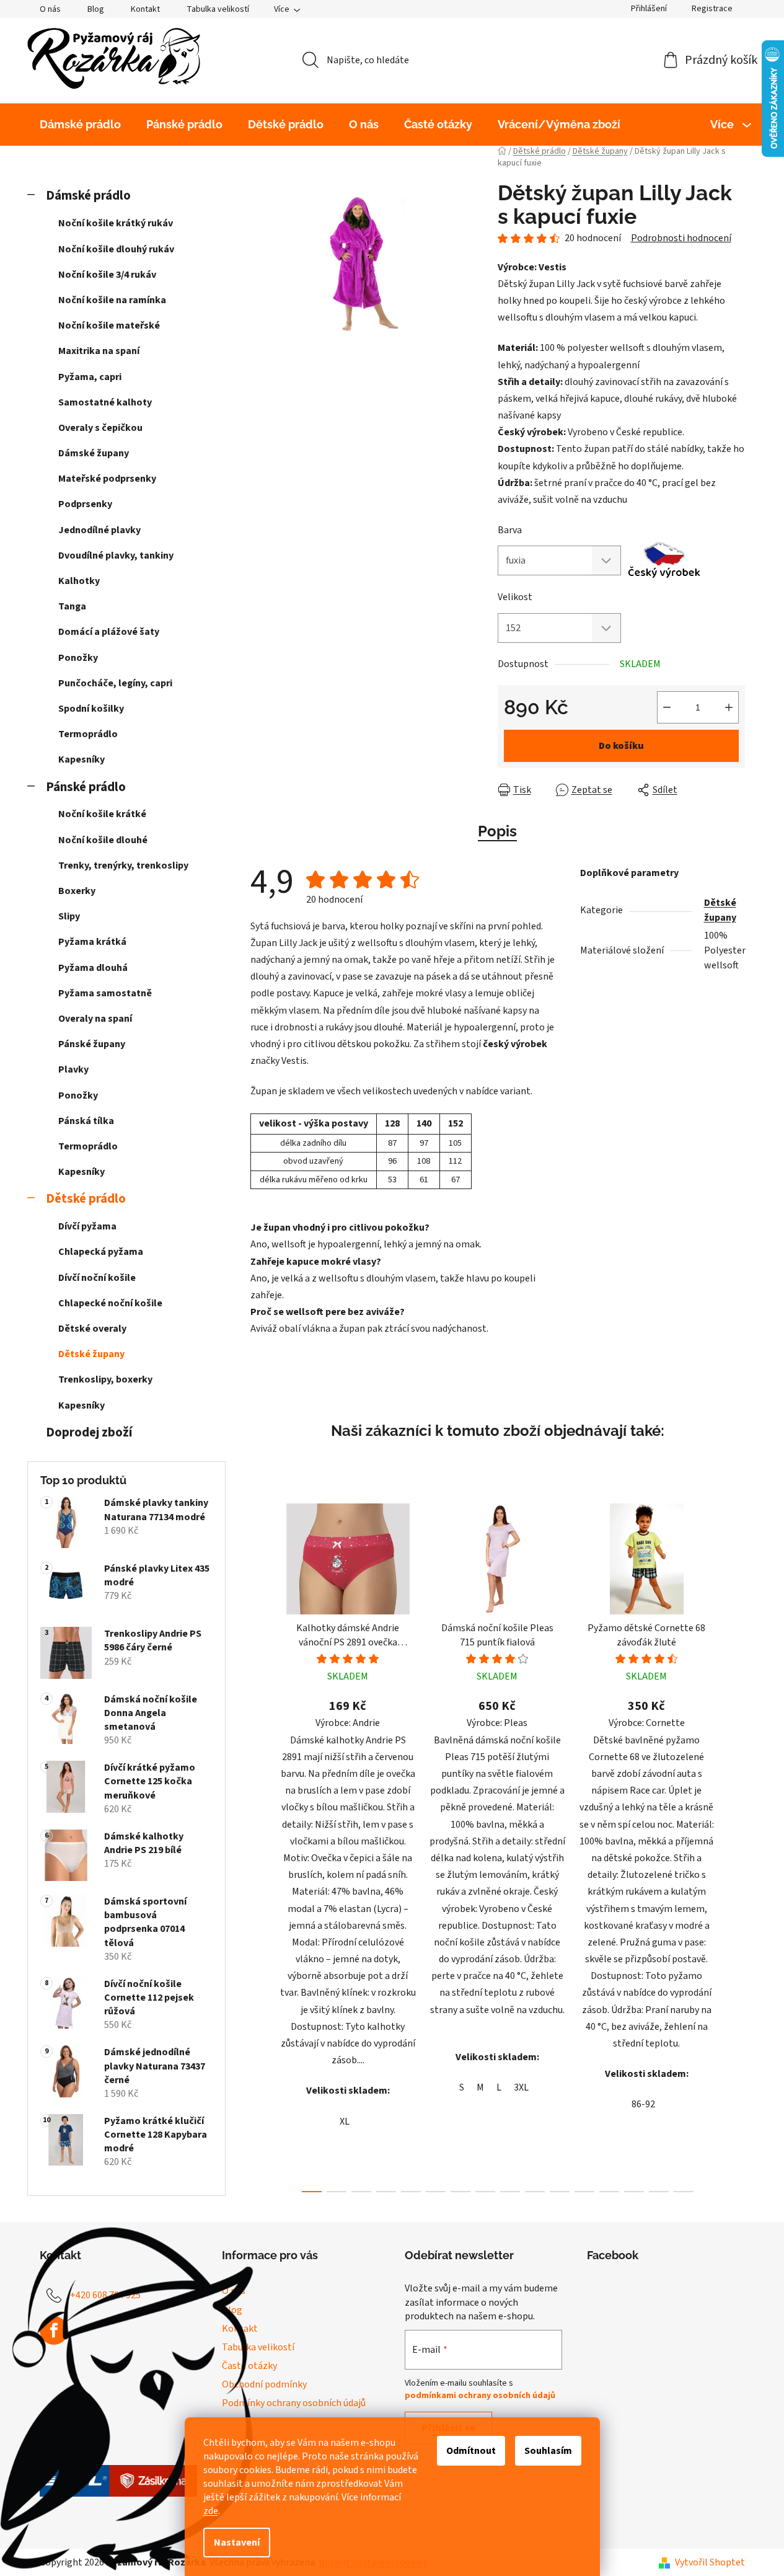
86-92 (643, 2104)
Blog (96, 9)
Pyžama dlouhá (93, 968)
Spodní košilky (91, 709)
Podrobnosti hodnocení (681, 238)
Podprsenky (85, 504)
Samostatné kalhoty (105, 402)
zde (211, 2511)
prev (260, 1844)
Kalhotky (79, 581)
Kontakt (145, 9)
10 (560, 2192)
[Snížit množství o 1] (667, 707)
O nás (50, 9)
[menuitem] (80, 125)
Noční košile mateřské (109, 325)
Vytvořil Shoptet (710, 2562)
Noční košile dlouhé (103, 840)
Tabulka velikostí (218, 9)
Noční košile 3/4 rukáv (107, 275)
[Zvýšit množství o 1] (729, 707)
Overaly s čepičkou (100, 428)
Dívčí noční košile (97, 1278)
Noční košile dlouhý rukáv (116, 249)
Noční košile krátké (102, 814)
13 (634, 2192)
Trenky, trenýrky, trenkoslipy (123, 865)
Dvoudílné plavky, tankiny (116, 555)
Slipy (69, 916)
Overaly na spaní (95, 1019)
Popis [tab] (497, 831)
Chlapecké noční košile (110, 1303)
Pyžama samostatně (105, 993)
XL (345, 2122)
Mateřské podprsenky (107, 479)
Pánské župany (92, 1044)
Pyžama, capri (90, 377)
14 (659, 2192)
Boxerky (77, 891)
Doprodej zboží (89, 1432)
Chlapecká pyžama (101, 1252)
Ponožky (78, 658)
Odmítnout (471, 2451)
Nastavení (237, 2543)
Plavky (73, 1069)
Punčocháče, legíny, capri (115, 683)
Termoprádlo (88, 734)
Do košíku (621, 746)
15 (684, 2192)
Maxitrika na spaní (99, 351)
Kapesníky (81, 759)
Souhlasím (548, 2451)
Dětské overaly (92, 1329)
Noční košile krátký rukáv (116, 223)
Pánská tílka (86, 1121)
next (735, 1844)
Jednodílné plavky (99, 530)
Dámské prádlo (88, 196)
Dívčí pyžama (87, 1226)
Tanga (72, 606)
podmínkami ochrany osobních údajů (480, 2396)
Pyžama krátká (92, 942)
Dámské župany (94, 453)
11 (584, 2192)
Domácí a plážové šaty (109, 632)
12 (609, 2192)
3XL (521, 2087)
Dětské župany (91, 1354)
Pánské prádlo (86, 787)
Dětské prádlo (86, 1199)
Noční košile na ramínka (112, 300)
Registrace (712, 9)
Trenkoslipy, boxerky (105, 1379)
